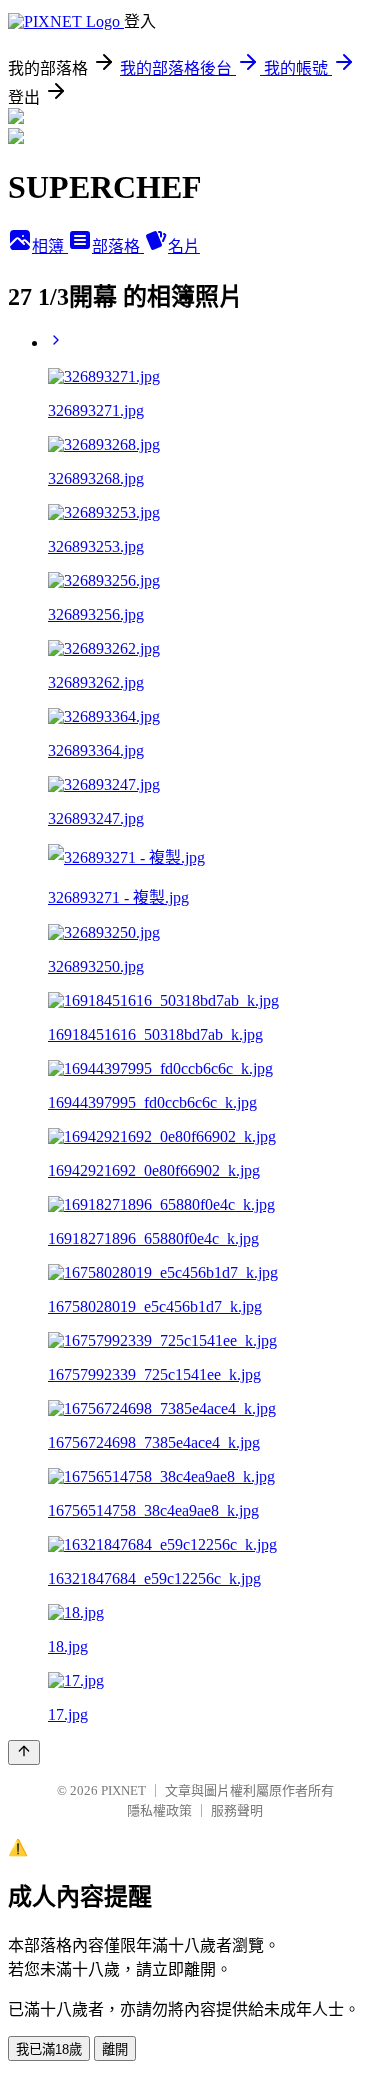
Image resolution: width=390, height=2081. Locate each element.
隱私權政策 (159, 1810)
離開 (115, 2049)
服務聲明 (237, 1810)
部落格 (118, 246)
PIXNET (123, 1790)
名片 (184, 246)
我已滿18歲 (49, 2049)
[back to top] (24, 1752)
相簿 (50, 246)
